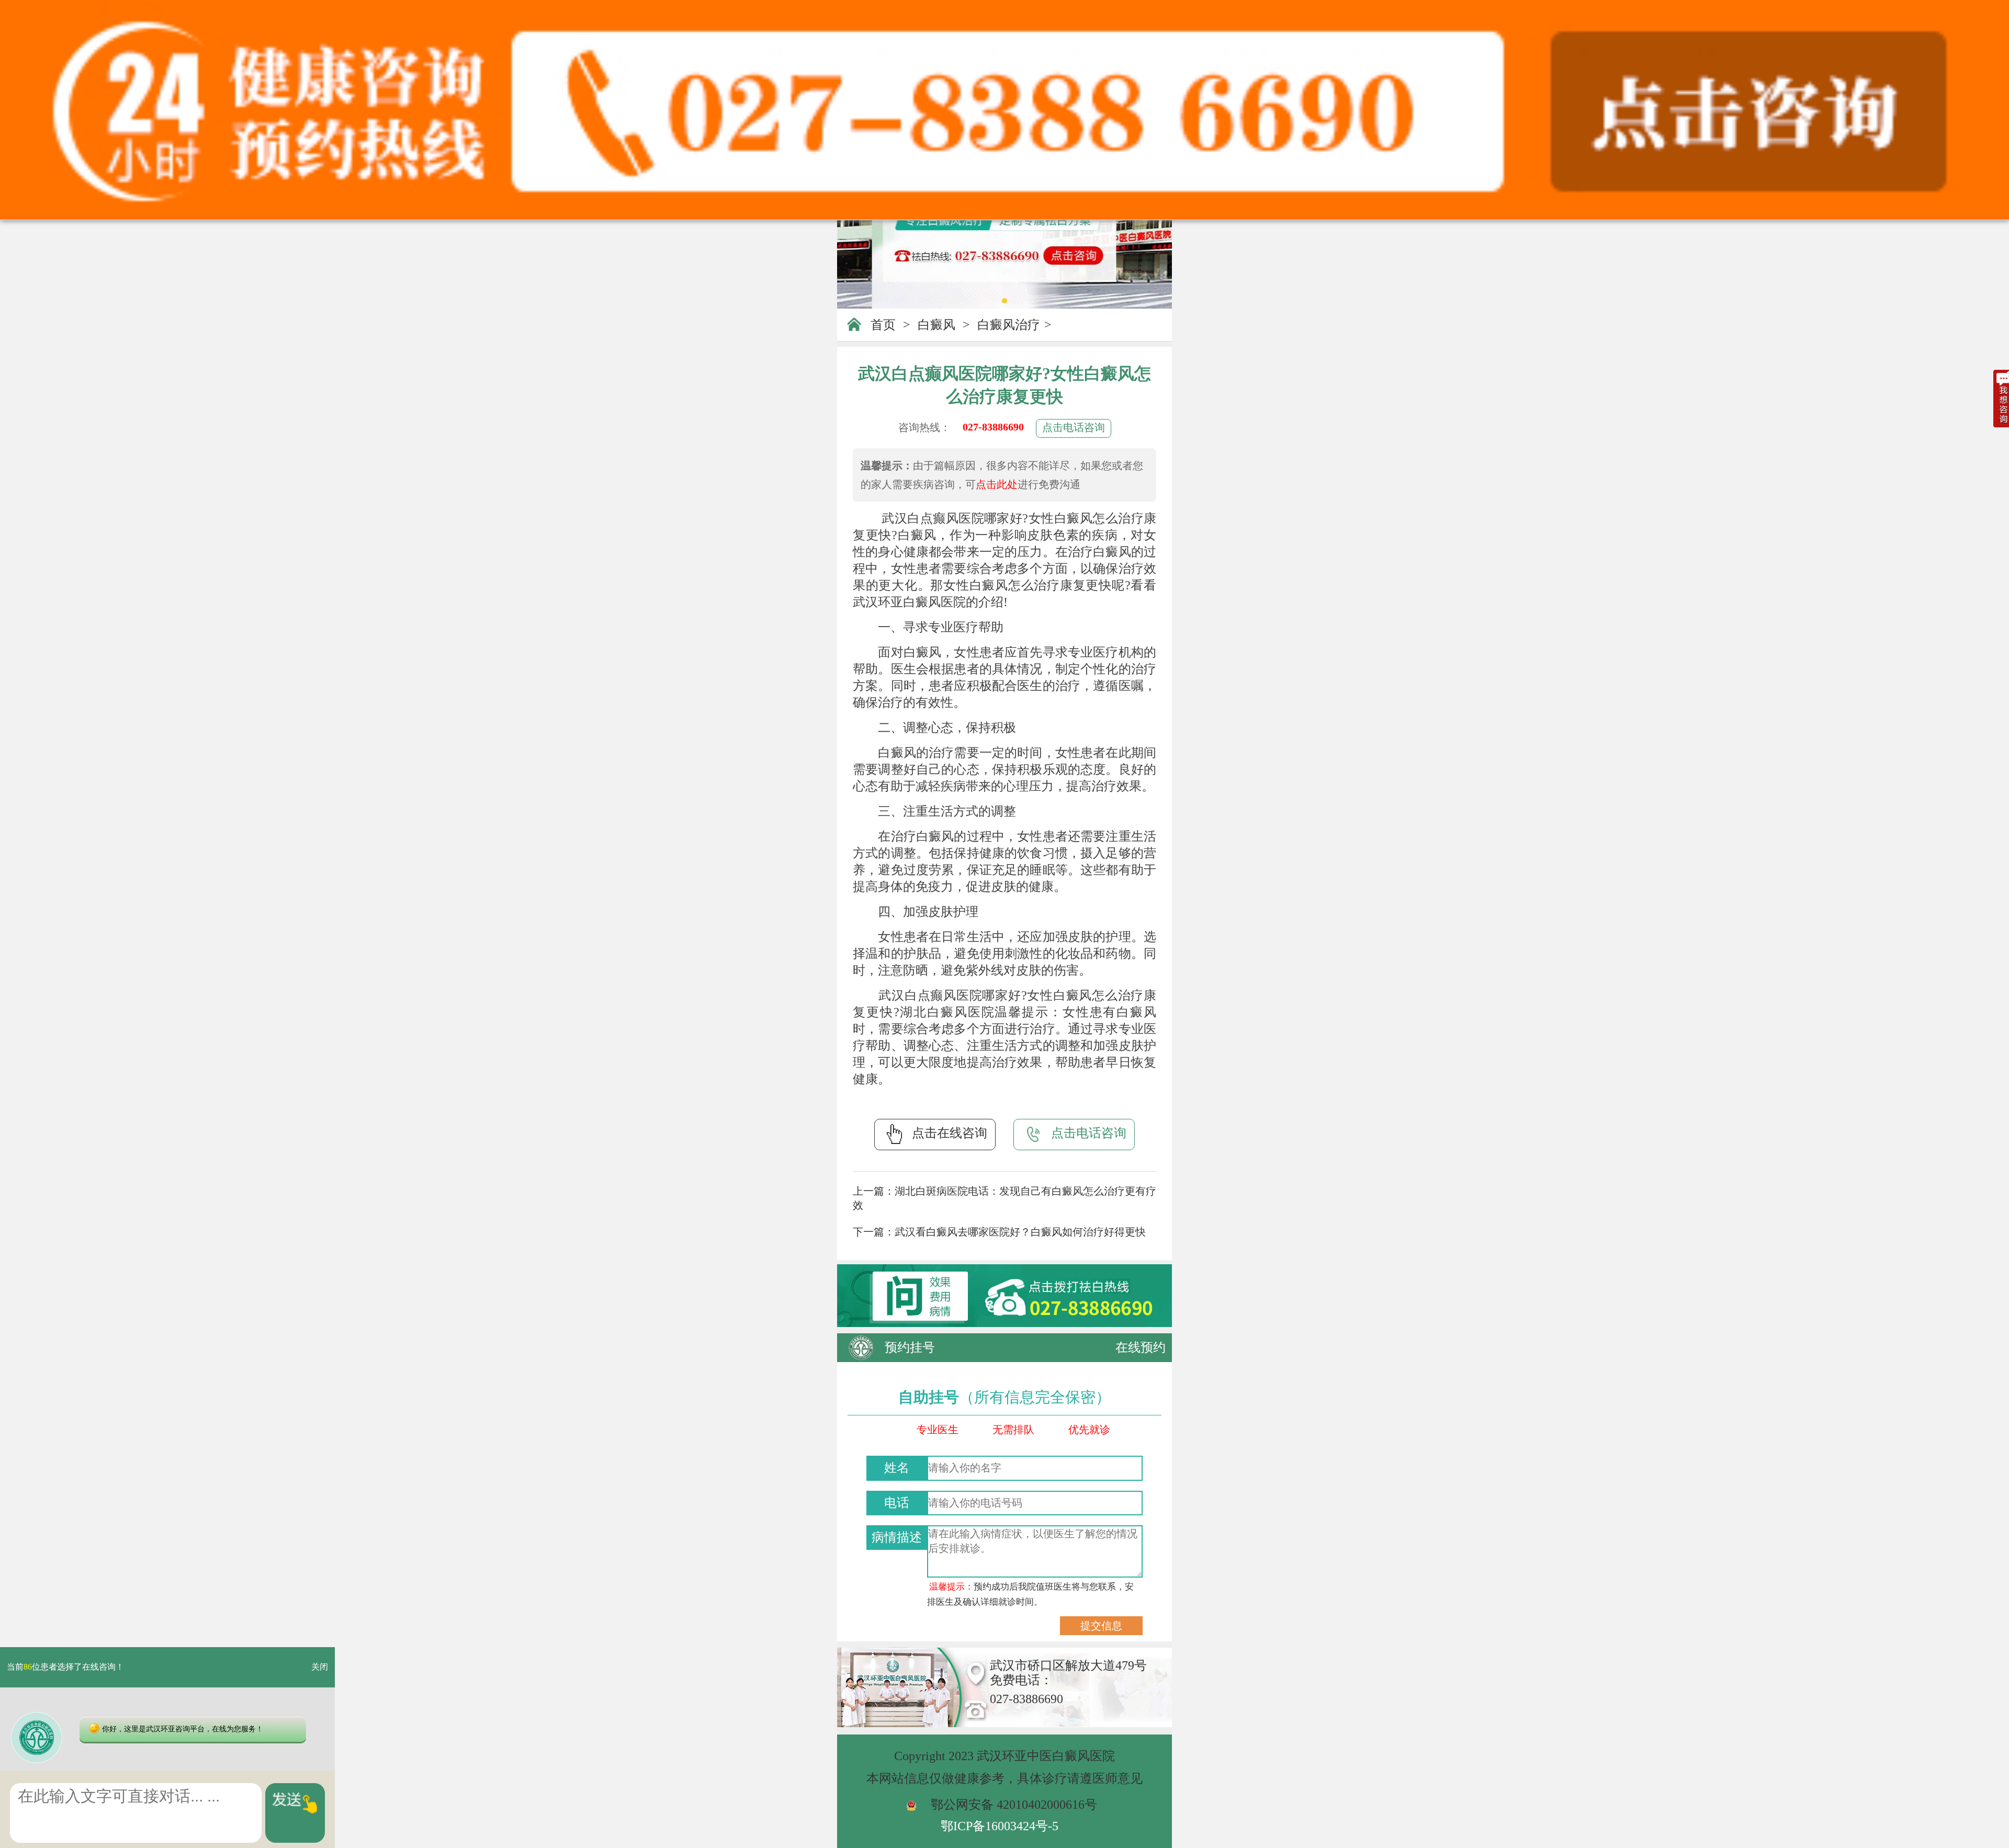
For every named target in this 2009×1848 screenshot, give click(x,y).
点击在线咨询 (950, 1133)
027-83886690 (993, 427)
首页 (883, 325)
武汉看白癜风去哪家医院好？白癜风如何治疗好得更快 (1020, 1232)
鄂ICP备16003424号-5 (1000, 1826)
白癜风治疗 (1009, 325)
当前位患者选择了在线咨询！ (65, 1667)
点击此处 (997, 484)
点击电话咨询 (1074, 427)
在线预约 (1141, 1347)
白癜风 (936, 325)
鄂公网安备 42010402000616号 (1014, 1805)
